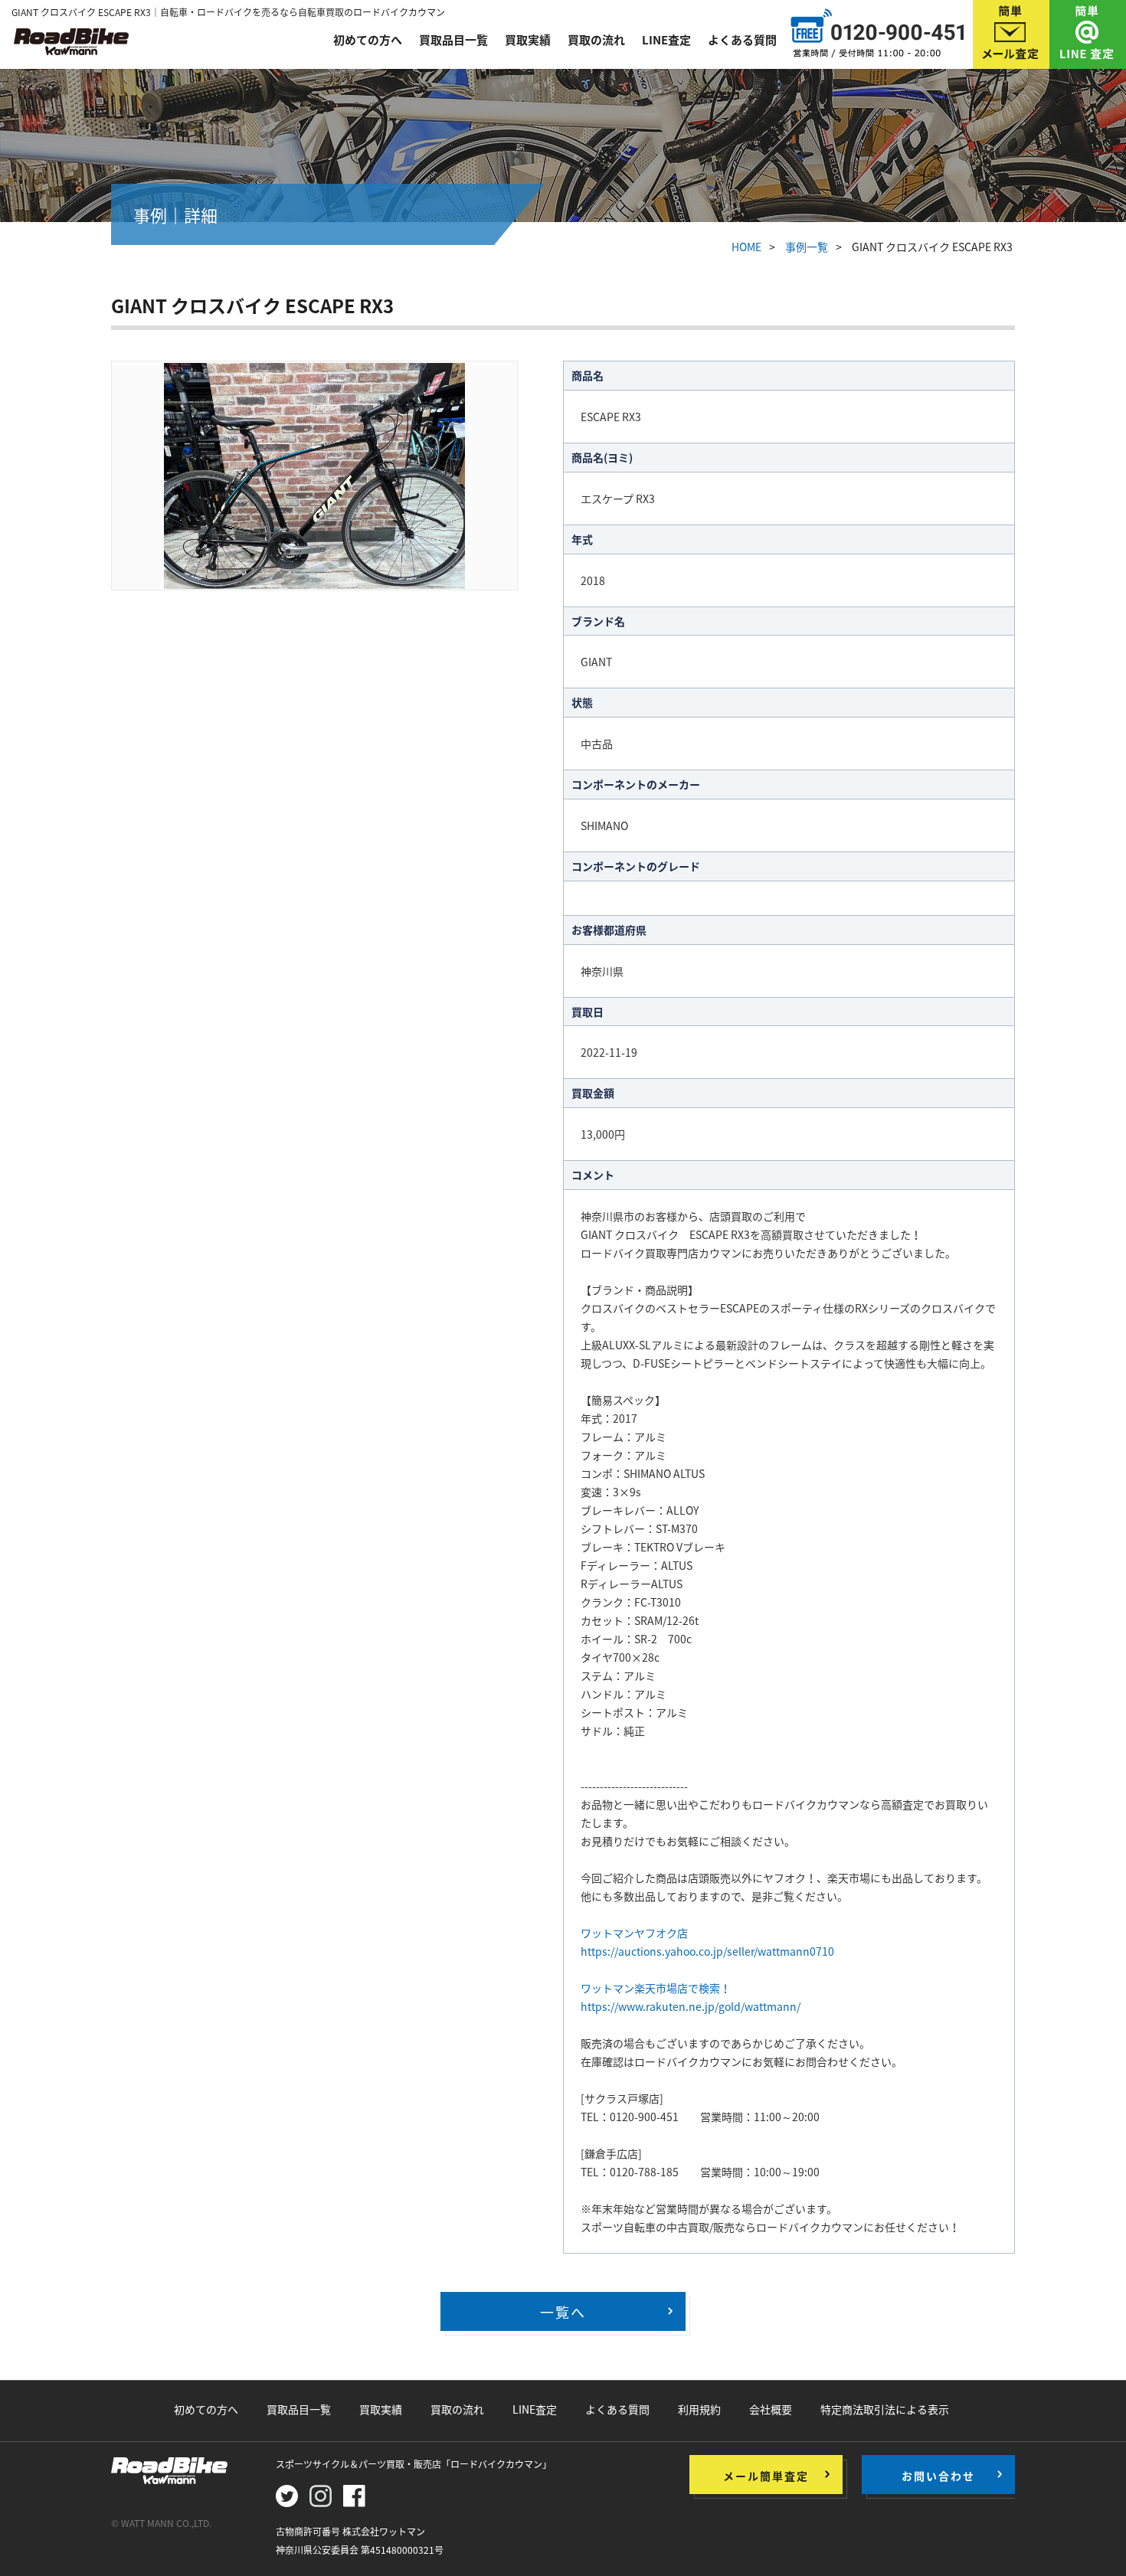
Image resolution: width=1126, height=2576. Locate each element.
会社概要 (771, 2409)
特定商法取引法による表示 (885, 2409)
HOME (746, 247)
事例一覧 (807, 247)
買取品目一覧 (453, 40)
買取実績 (528, 40)
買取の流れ (596, 40)
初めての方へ (368, 40)
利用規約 (699, 2409)
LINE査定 (666, 40)
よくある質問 (742, 40)
